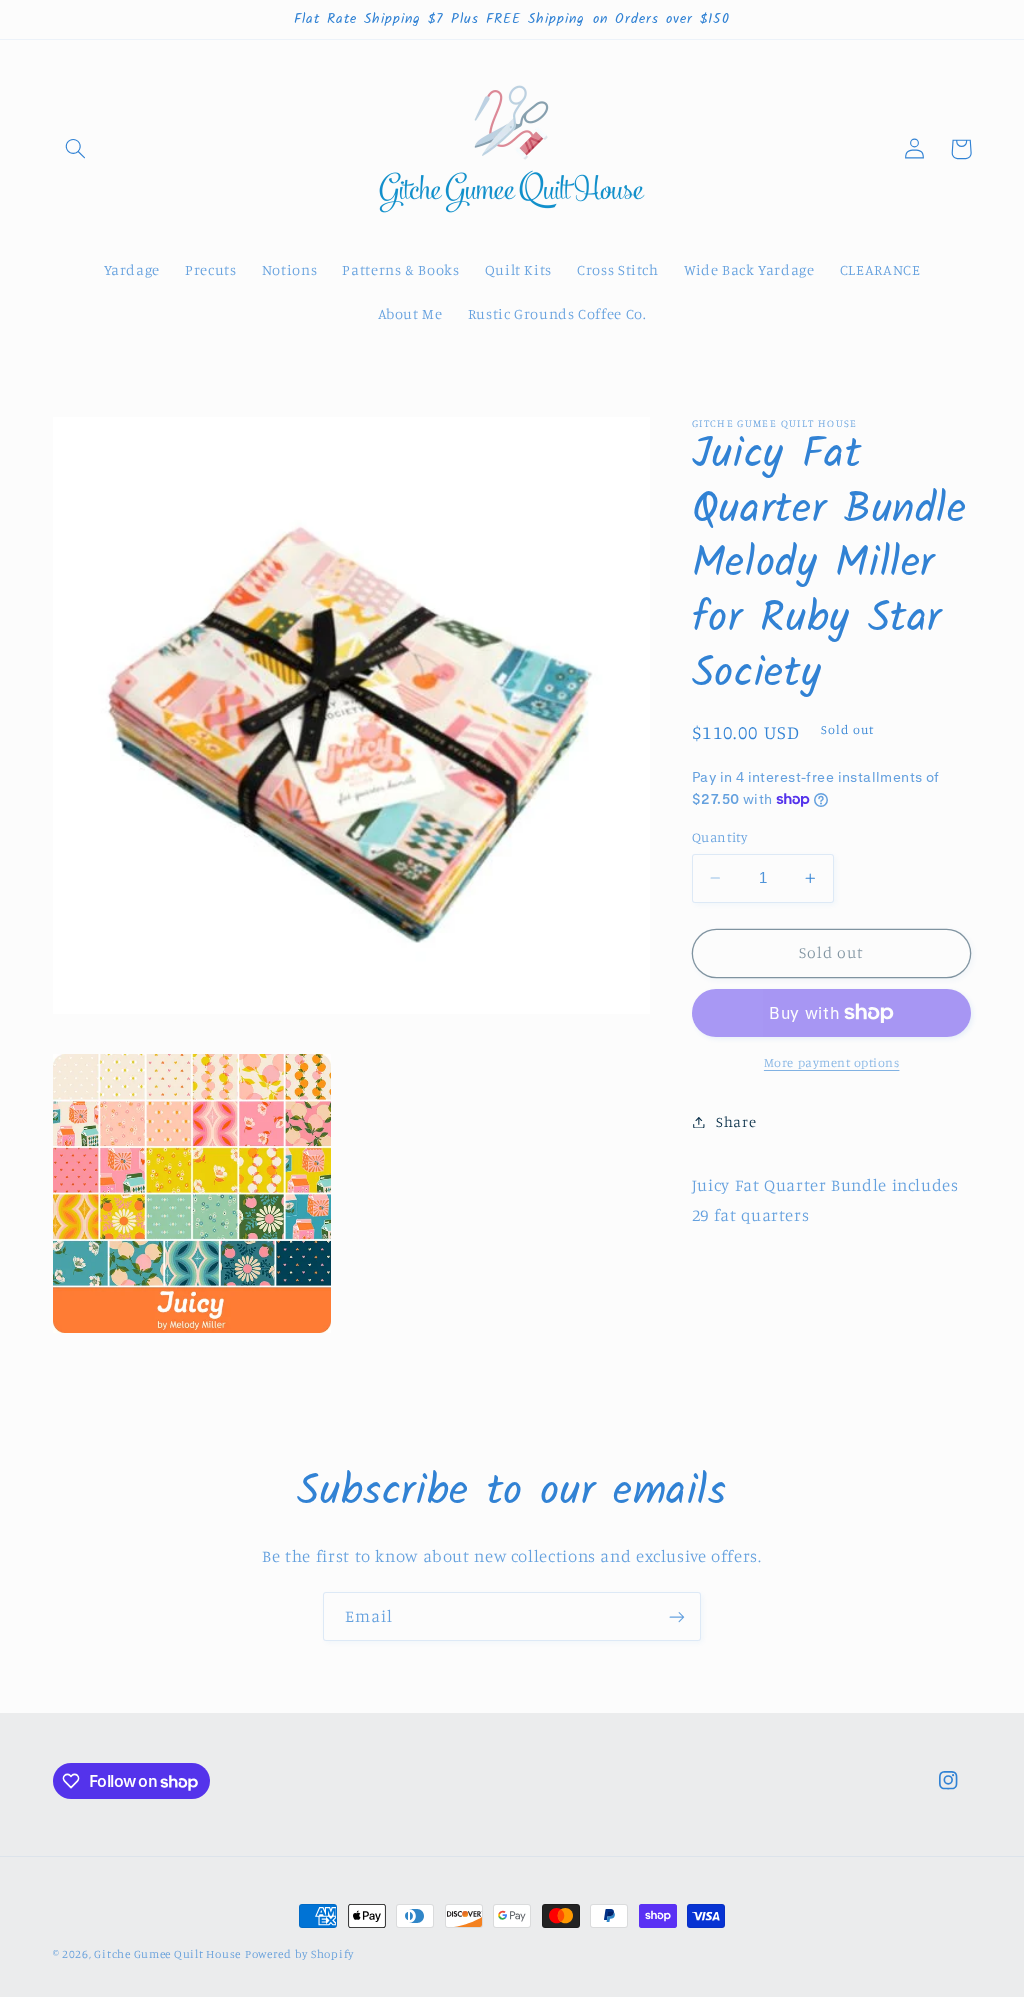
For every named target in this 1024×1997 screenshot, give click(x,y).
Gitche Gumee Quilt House (167, 1954)
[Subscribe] (677, 1616)
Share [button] (736, 1121)
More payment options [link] (832, 1062)
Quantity (719, 837)
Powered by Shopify (299, 1954)
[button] (76, 149)
